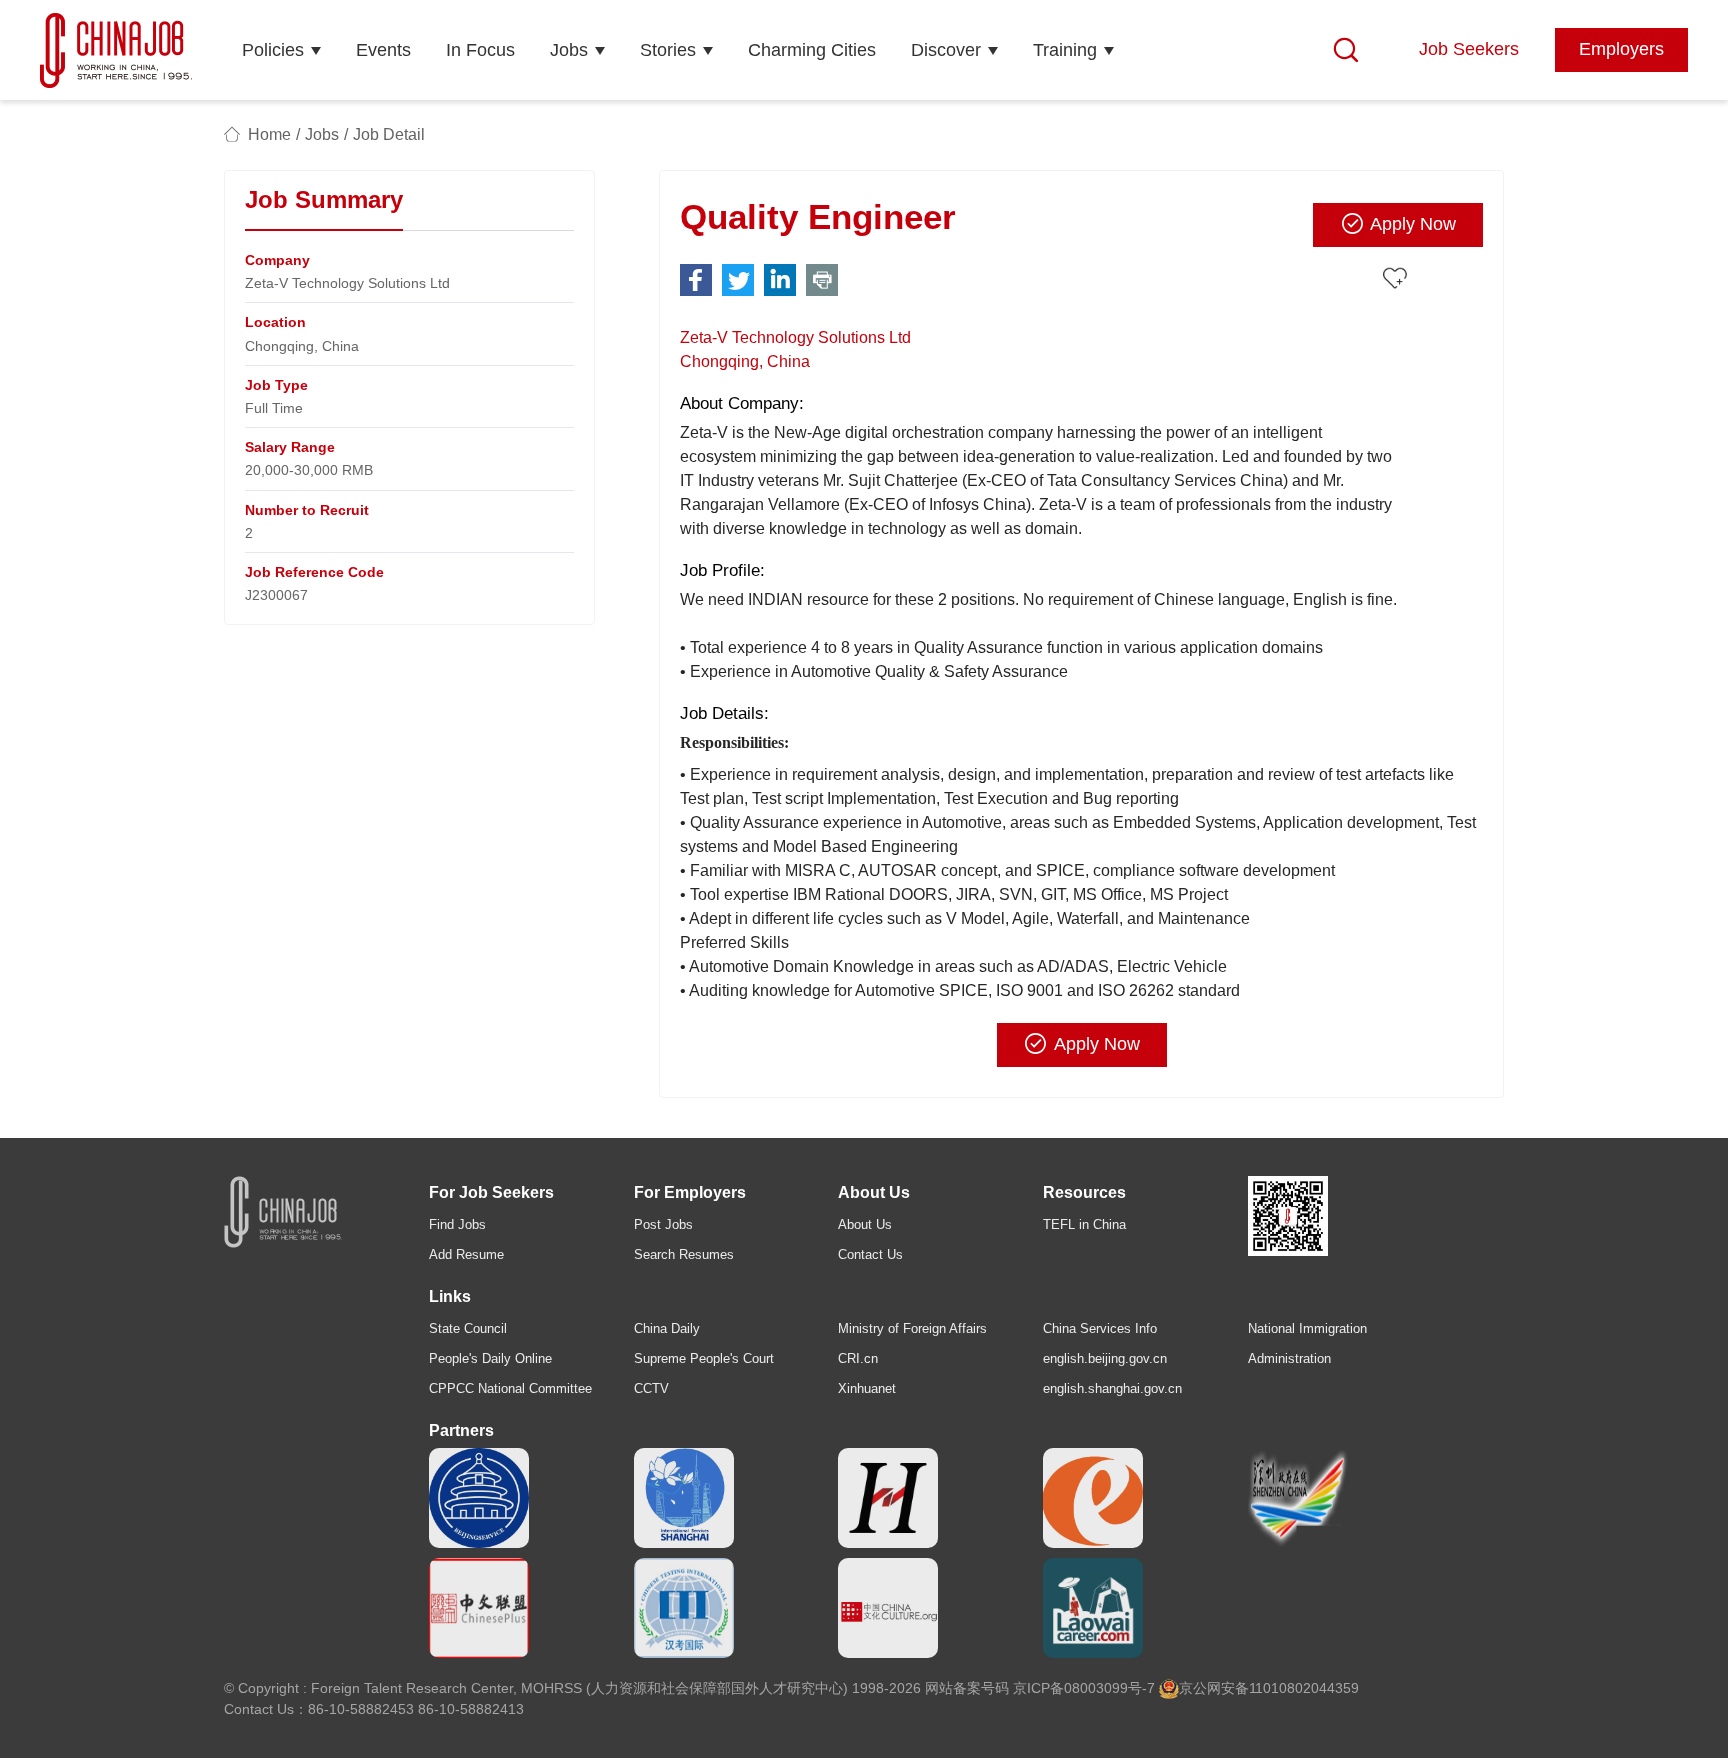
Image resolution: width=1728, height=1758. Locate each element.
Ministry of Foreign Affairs (912, 1328)
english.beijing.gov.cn (1105, 1358)
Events (383, 50)
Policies (273, 50)
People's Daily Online (490, 1358)
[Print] (822, 280)
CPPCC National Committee (510, 1388)
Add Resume (466, 1254)
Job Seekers (1469, 49)
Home (269, 134)
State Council (468, 1328)
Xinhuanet (867, 1388)
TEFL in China (1084, 1224)
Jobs (569, 50)
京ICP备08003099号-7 (1084, 1688)
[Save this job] (1398, 279)
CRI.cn (858, 1358)
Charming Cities (812, 50)
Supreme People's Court (704, 1358)
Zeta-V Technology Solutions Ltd (795, 337)
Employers (1621, 49)
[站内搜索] (1346, 50)
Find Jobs (457, 1224)
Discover (946, 50)
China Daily (667, 1328)
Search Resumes (684, 1254)
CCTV (651, 1388)
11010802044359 (1304, 1688)
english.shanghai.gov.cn (1112, 1388)
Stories (668, 50)
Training (1065, 50)
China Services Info (1100, 1328)
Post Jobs (663, 1224)
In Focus (480, 50)
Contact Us (870, 1254)
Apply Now (1413, 224)
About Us (865, 1224)
